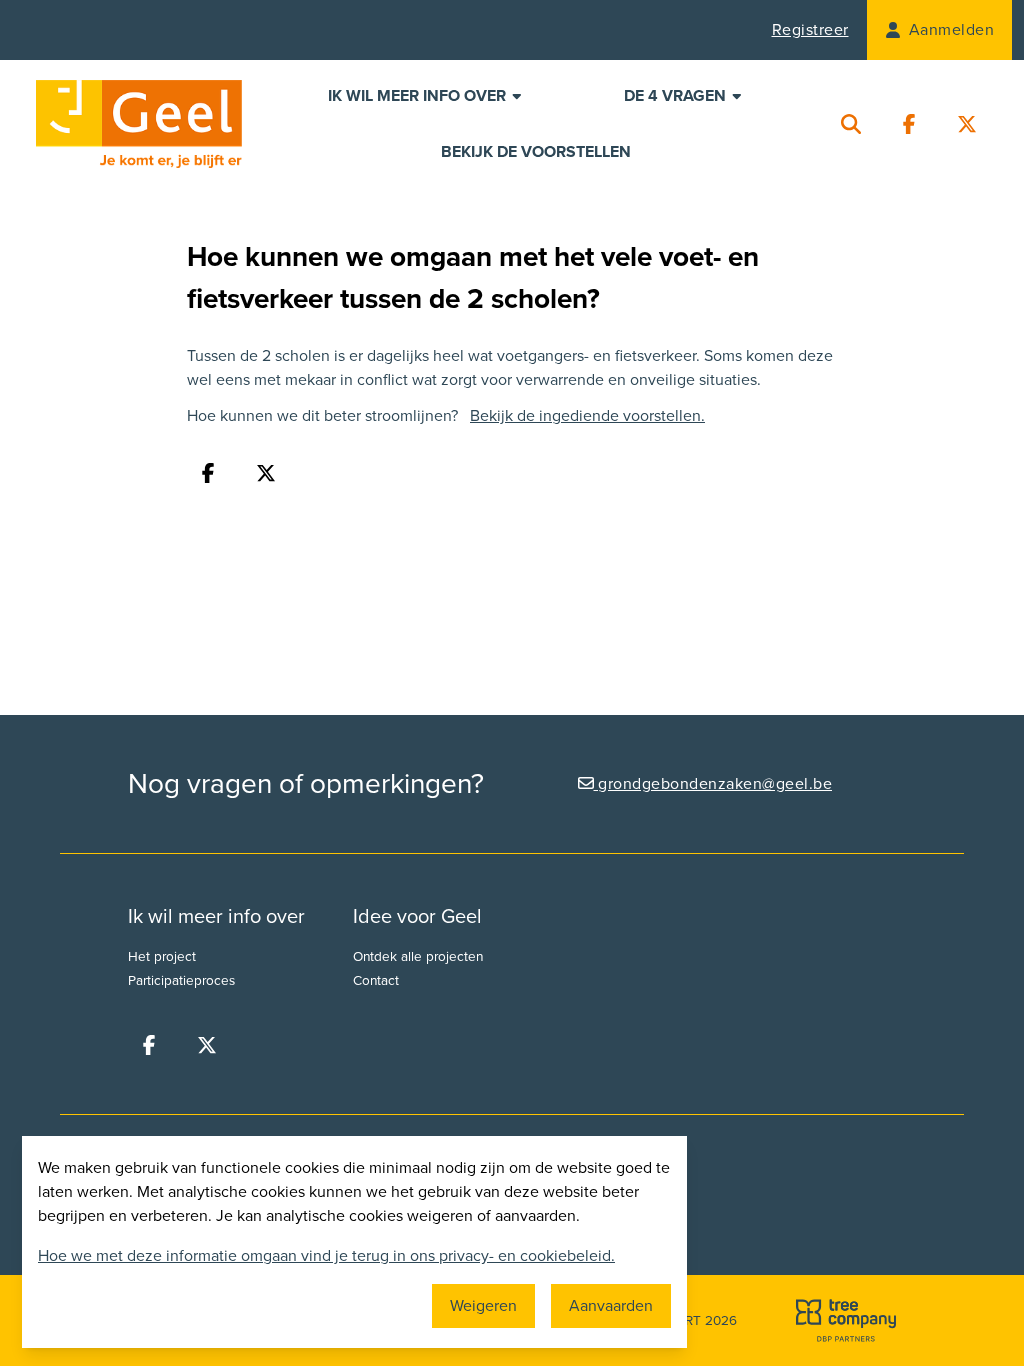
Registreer (810, 30)
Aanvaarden (611, 1306)
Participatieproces (181, 981)
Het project (162, 957)
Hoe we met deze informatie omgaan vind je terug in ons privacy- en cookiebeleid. (326, 1256)
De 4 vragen (677, 96)
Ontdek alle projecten (418, 957)
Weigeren (483, 1306)
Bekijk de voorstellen (536, 152)
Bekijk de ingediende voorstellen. (587, 416)
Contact (376, 981)
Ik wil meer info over (419, 96)
